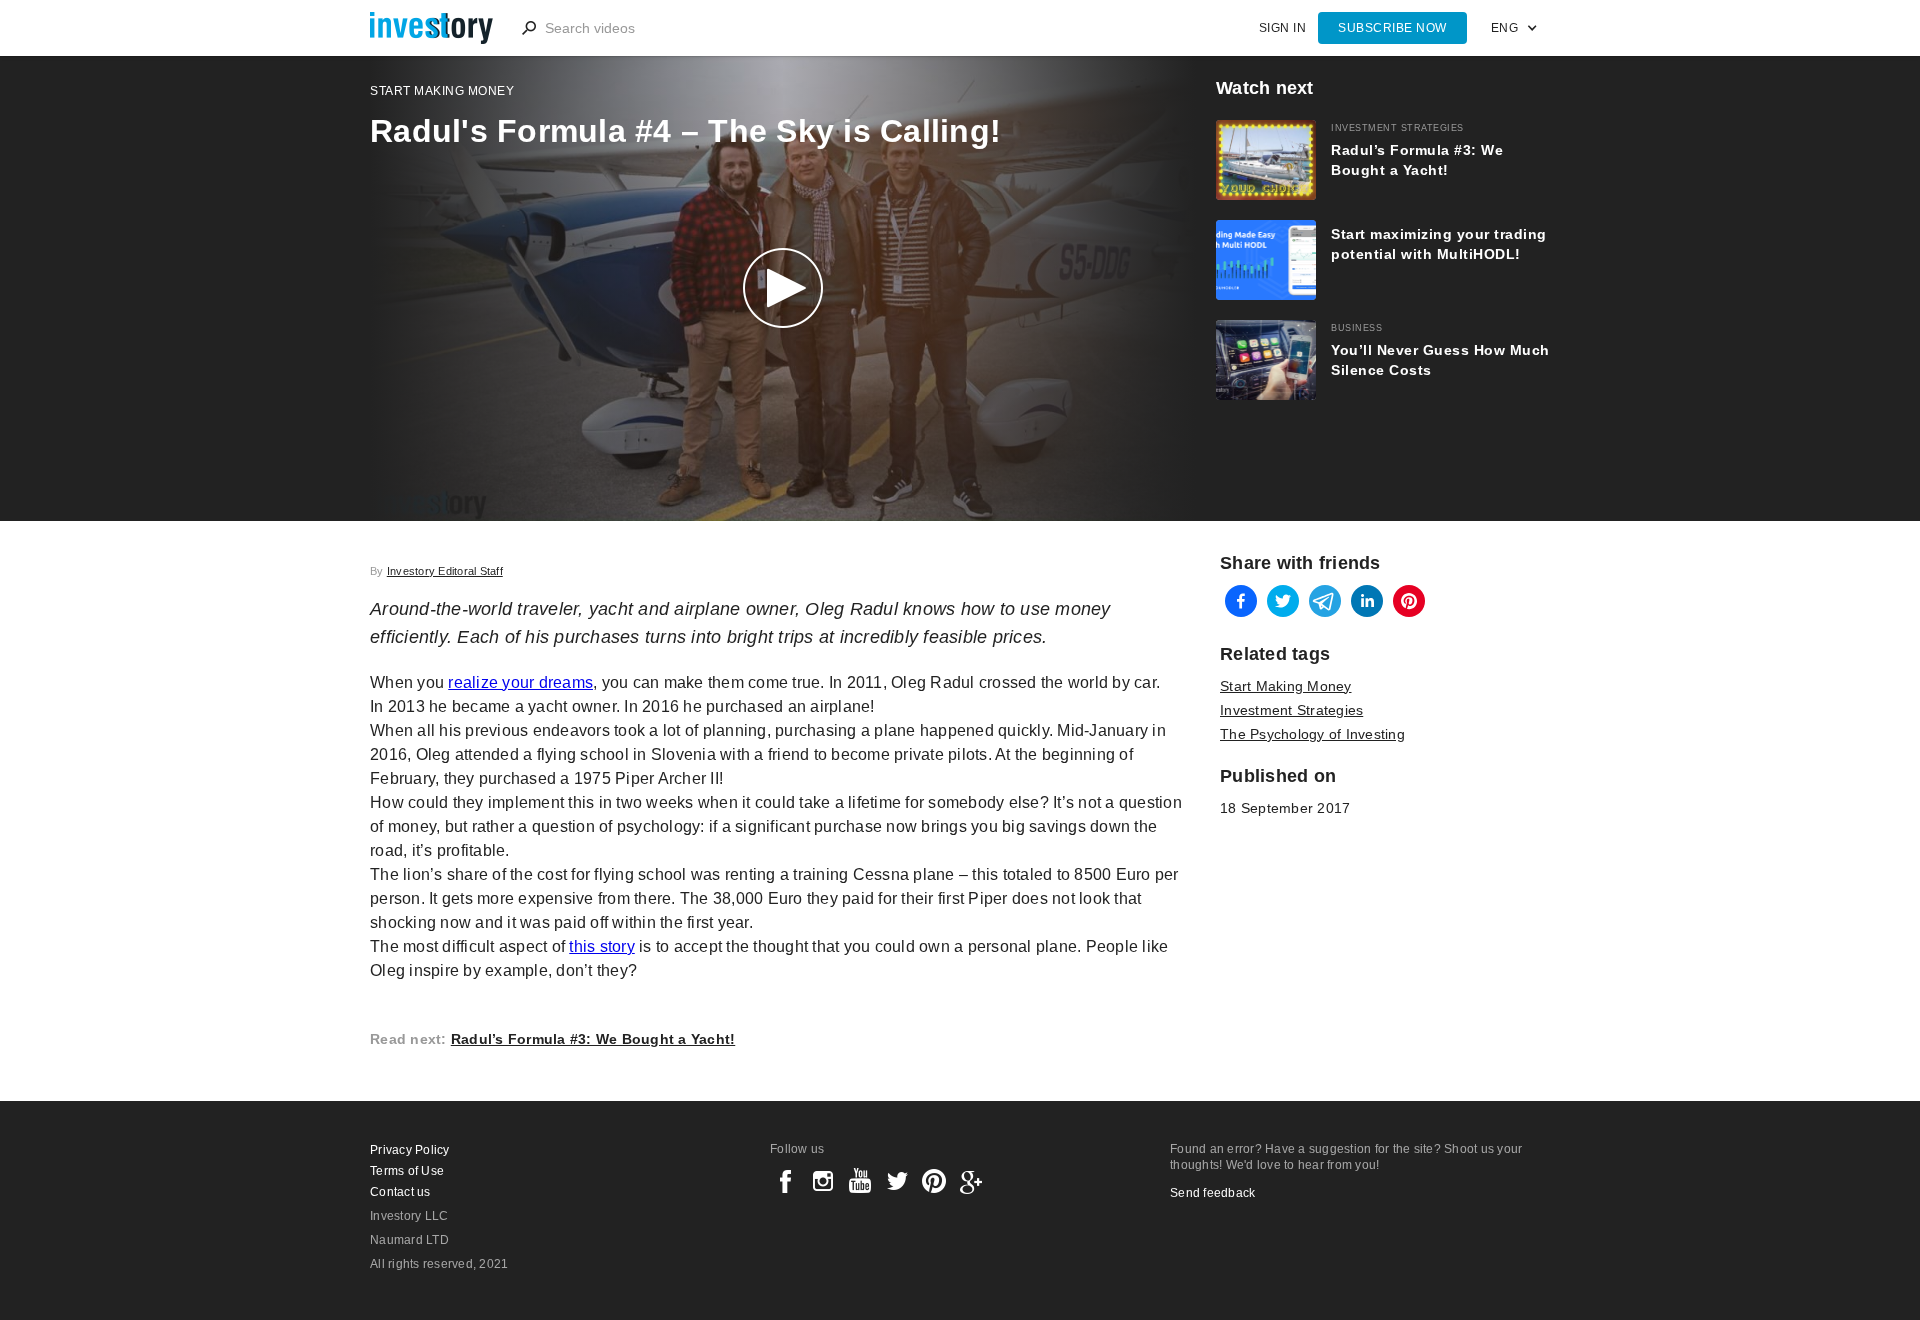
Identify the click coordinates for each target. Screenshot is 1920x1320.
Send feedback (1212, 1193)
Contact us (400, 1192)
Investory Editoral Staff (445, 571)
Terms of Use (407, 1171)
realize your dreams (520, 682)
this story (602, 946)
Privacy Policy (410, 1150)
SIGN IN (1283, 28)
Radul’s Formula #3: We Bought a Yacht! (593, 1039)
